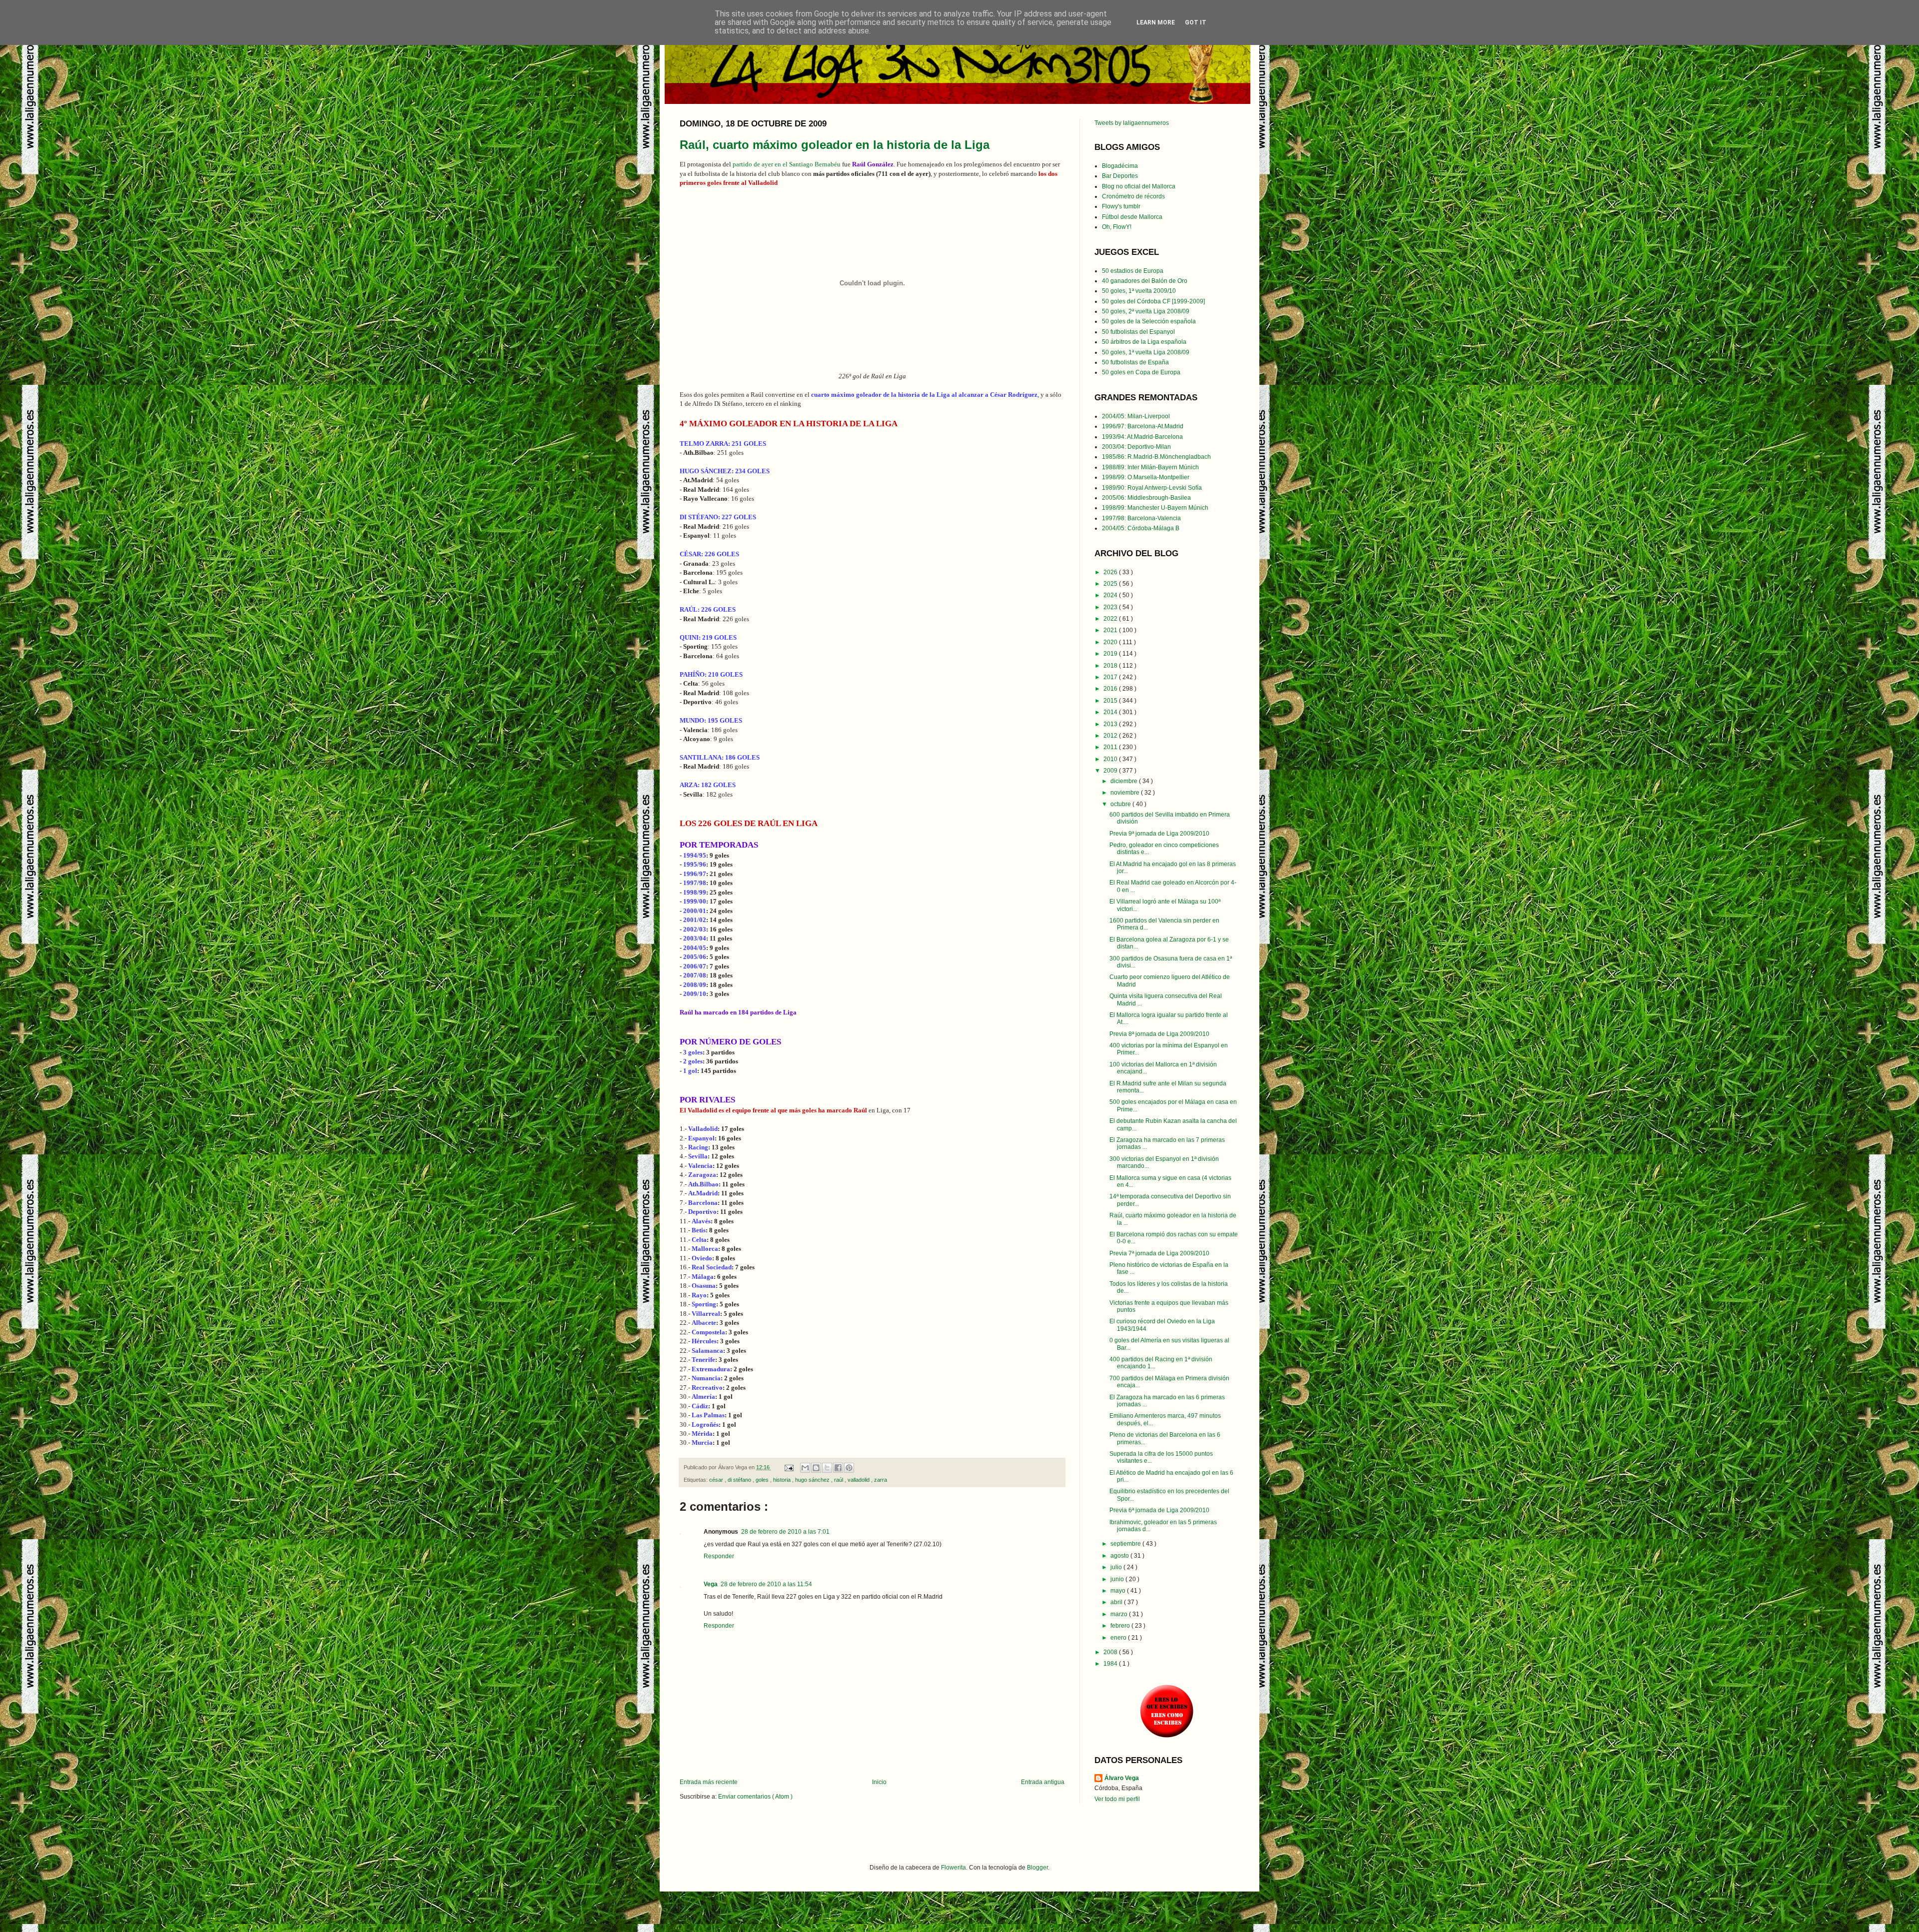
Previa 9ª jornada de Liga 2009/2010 (1159, 834)
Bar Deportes (1120, 176)
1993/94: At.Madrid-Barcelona (1142, 437)
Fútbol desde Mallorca (1132, 217)
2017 (1111, 677)
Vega (711, 1584)
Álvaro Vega (1122, 1778)
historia (783, 1480)
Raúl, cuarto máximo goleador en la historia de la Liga (835, 145)
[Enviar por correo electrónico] (805, 1468)
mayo (1119, 1591)
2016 (1111, 689)
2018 (1111, 666)
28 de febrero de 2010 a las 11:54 (766, 1584)
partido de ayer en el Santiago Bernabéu (787, 164)
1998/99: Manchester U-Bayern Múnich (1155, 508)
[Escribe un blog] (816, 1468)
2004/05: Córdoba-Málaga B (1141, 528)
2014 (1111, 712)
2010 (1111, 759)
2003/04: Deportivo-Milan (1136, 447)
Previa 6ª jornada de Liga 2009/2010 (1159, 1510)
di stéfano (740, 1480)
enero (1119, 1638)
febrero (1121, 1626)
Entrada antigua (1043, 1782)
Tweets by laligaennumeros (1132, 123)
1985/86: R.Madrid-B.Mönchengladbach (1156, 457)
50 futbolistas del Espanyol (1138, 332)
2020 (1111, 642)
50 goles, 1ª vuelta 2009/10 (1139, 291)
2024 (1111, 595)
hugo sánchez (813, 1480)
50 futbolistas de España (1135, 362)
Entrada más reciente (709, 1782)
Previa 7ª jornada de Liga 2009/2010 (1159, 1253)
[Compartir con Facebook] (838, 1468)
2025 (1111, 584)
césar (717, 1480)
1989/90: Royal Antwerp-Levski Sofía (1152, 488)
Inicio (879, 1782)
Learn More (1156, 22)
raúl (839, 1480)
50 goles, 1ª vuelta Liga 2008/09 (1146, 352)
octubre (1121, 804)
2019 (1111, 654)
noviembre (1126, 793)
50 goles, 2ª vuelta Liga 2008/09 (1146, 311)
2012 (1111, 736)
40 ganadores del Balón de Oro (1145, 281)
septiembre (1126, 1544)
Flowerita (954, 1868)
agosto (1120, 1556)
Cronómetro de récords (1133, 196)
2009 (1111, 771)
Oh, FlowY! (1117, 227)
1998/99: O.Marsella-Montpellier (1146, 477)
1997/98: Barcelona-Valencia (1141, 518)
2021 (1111, 630)
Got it (1196, 22)
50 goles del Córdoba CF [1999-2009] (1153, 301)
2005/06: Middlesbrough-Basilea (1146, 498)
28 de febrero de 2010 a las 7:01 (785, 1532)
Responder (719, 1556)
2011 (1111, 747)
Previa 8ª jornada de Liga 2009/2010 (1159, 1034)
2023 (1111, 607)
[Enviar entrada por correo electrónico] (789, 1467)
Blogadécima (1120, 166)
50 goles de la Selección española (1149, 321)
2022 (1111, 619)
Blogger (1037, 1868)
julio (1117, 1567)
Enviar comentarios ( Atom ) (755, 1797)
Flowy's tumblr (1121, 206)
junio (1118, 1579)
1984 (1111, 1664)
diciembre (1125, 781)
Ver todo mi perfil (1117, 1799)
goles (763, 1480)
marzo (1120, 1614)
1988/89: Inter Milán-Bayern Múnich (1150, 467)
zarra (881, 1480)
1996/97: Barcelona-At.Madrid (1143, 426)
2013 (1111, 724)
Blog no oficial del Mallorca (1139, 186)
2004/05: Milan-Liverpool (1136, 416)
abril (1117, 1602)
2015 (1111, 701)
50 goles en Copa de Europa (1141, 372)
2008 (1111, 1652)
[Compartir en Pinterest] (849, 1468)
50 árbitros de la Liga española (1144, 342)
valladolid (859, 1480)
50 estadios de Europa (1133, 271)
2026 (1111, 572)
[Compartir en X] (827, 1468)
